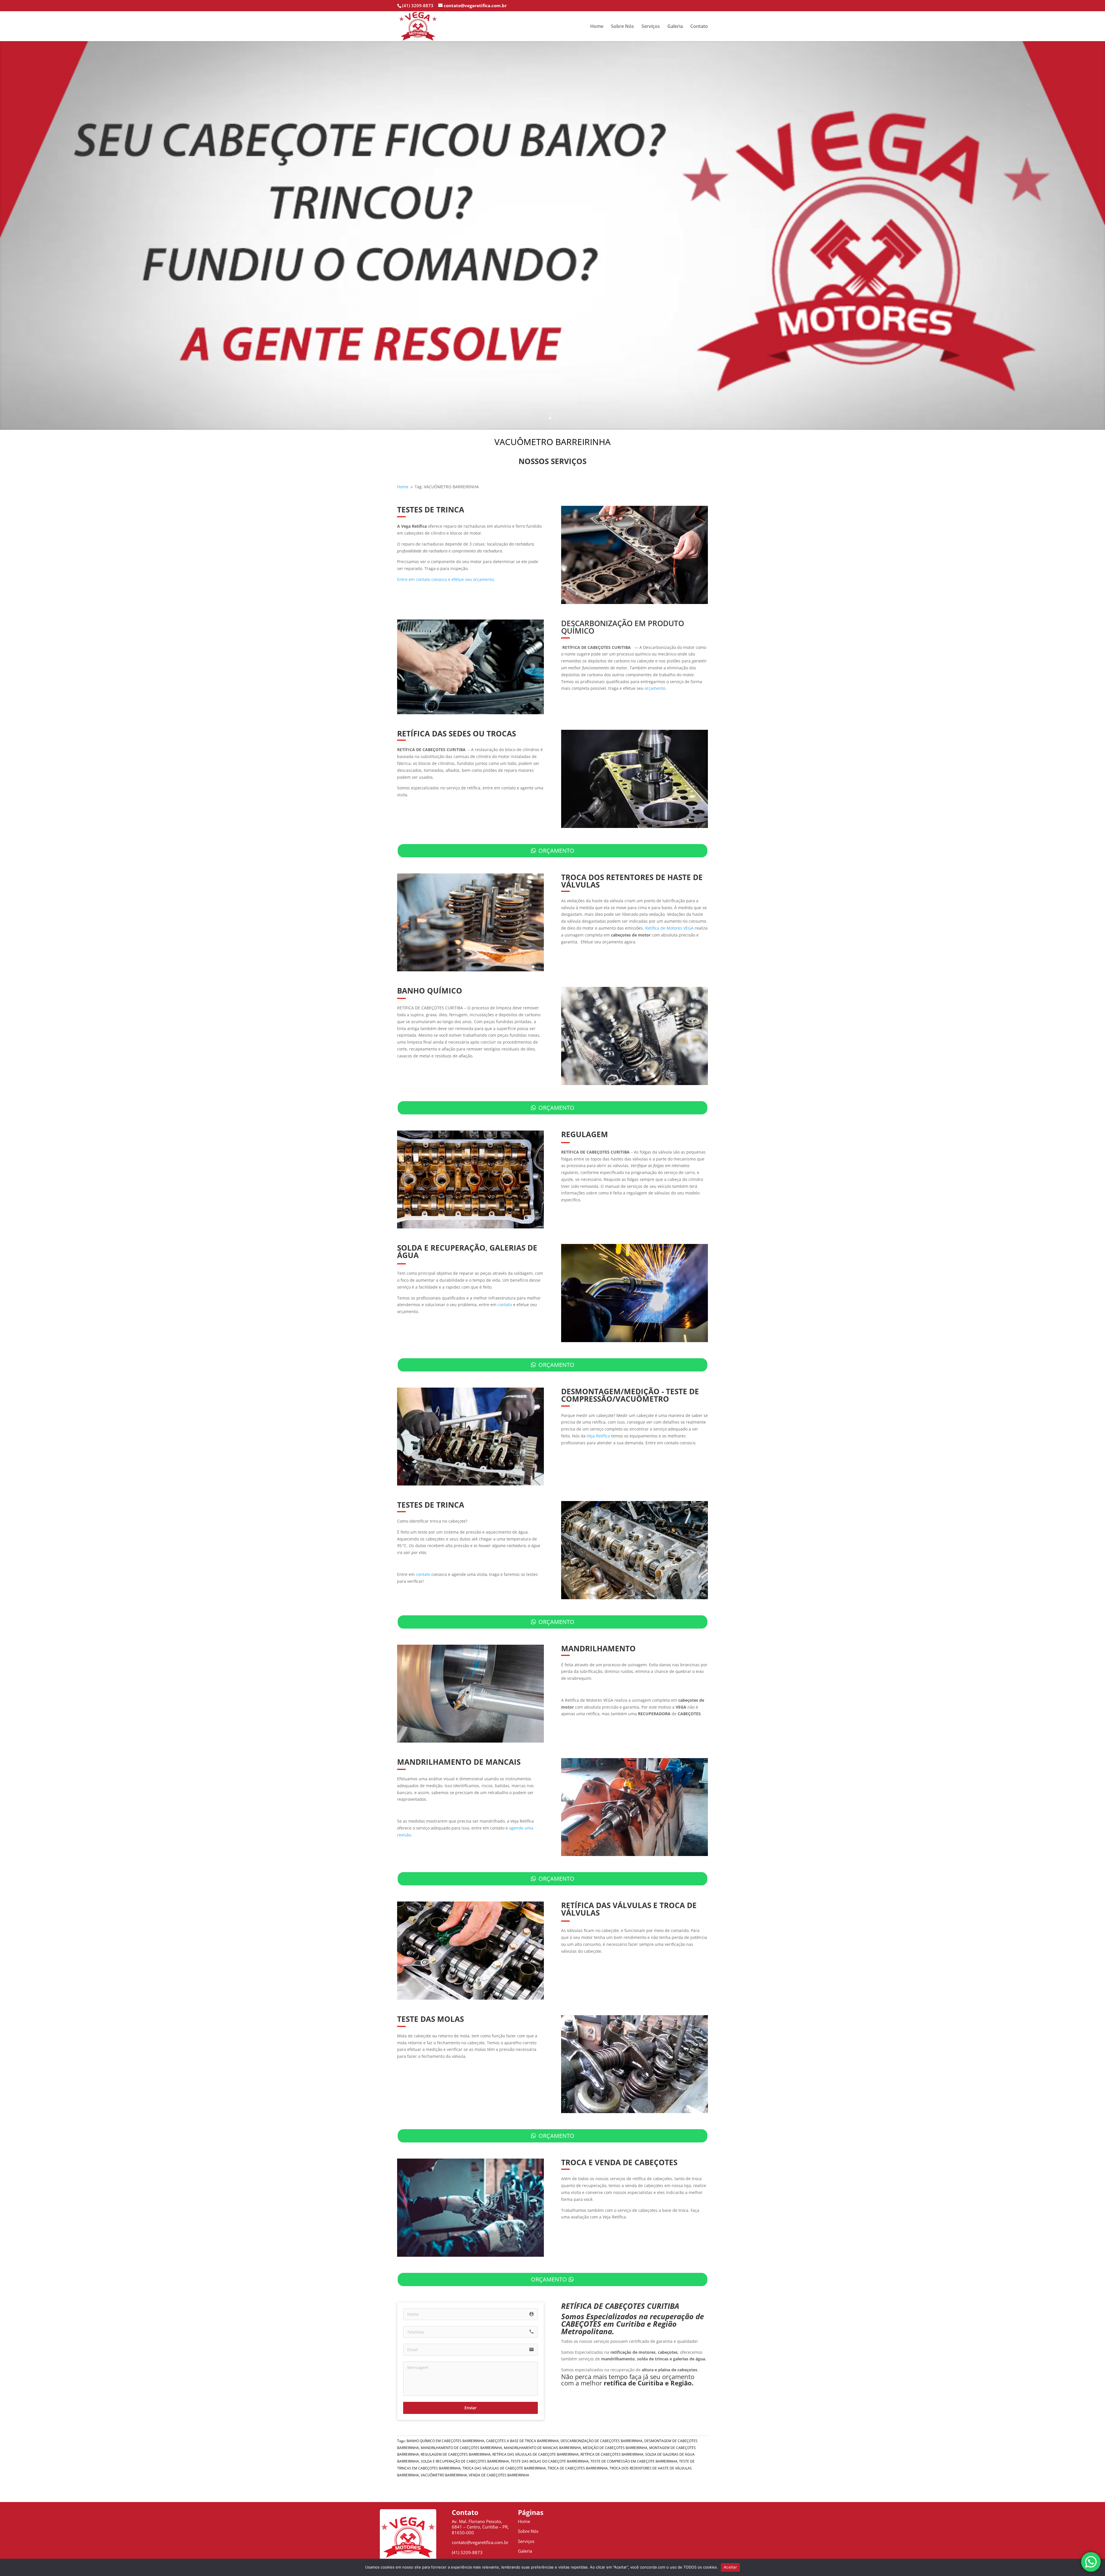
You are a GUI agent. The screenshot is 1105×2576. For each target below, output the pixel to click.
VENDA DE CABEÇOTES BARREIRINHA (499, 2475)
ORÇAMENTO (556, 851)
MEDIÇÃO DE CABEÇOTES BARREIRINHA (615, 2448)
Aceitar (730, 2567)
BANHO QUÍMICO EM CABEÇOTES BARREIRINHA (445, 2441)
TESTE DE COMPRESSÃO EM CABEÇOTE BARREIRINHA (634, 2461)
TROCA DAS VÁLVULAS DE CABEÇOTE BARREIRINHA (504, 2468)
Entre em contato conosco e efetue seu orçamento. (446, 579)
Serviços (651, 27)
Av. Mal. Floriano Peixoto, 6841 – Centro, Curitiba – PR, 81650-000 (480, 2527)
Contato (699, 27)
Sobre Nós (622, 27)
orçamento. (656, 688)
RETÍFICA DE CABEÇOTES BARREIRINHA (612, 2454)
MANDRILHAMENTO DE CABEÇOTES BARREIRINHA (461, 2448)
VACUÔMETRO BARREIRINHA (444, 2475)
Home (597, 27)
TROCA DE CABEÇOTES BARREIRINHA (578, 2468)
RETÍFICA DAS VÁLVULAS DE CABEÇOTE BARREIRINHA (536, 2454)
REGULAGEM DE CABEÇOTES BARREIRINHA (456, 2454)
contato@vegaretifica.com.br (480, 2542)
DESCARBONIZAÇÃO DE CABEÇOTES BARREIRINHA (602, 2441)
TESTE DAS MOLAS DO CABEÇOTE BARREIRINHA (550, 2461)
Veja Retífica (598, 1436)
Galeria (675, 27)
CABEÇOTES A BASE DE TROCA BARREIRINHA (522, 2441)
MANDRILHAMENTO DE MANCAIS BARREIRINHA (542, 2448)
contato (505, 1305)
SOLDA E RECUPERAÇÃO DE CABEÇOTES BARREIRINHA (465, 2461)
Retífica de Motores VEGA (669, 928)
